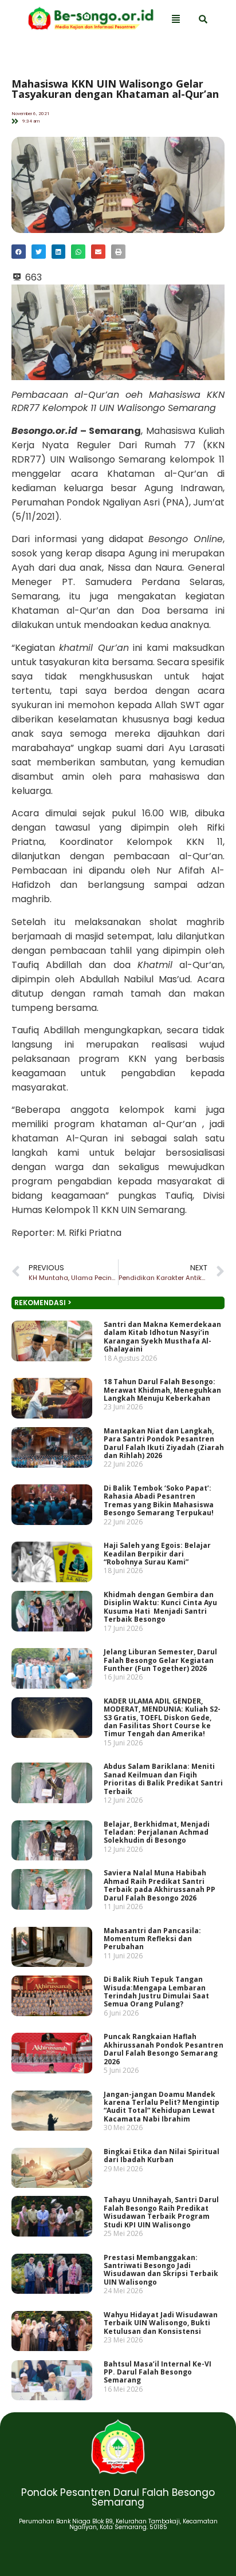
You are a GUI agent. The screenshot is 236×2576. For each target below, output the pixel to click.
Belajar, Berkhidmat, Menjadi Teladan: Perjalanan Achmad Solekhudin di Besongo (157, 1832)
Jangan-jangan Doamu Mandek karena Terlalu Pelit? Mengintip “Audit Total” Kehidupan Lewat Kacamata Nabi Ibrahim (162, 2107)
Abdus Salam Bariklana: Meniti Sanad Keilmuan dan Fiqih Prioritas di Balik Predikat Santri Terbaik (163, 1779)
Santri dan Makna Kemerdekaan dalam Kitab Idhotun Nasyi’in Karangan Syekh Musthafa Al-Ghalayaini (162, 1337)
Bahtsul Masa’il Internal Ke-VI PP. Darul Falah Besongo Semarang (158, 2372)
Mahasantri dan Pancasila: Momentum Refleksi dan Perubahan (152, 1939)
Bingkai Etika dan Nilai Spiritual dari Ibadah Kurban (162, 2156)
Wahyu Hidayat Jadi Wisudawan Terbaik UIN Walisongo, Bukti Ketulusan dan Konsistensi (161, 2323)
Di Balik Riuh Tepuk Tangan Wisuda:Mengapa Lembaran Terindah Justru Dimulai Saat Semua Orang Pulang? (156, 1992)
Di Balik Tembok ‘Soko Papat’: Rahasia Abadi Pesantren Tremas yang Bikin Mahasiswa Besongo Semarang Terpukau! (159, 1500)
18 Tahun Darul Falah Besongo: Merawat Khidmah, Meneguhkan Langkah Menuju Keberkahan (162, 1390)
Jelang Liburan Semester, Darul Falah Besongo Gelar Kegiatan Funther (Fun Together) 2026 (160, 1660)
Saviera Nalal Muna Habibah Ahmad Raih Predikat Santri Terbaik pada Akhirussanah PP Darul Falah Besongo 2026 (160, 1886)
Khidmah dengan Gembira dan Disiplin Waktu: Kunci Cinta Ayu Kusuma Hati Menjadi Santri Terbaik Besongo (160, 1607)
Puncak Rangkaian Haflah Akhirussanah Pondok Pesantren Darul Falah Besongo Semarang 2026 (164, 2049)
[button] (19, 252)
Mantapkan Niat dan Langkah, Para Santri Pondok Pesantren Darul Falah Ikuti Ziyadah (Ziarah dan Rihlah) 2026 (164, 1443)
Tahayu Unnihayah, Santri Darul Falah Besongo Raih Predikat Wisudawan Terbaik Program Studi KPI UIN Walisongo (161, 2212)
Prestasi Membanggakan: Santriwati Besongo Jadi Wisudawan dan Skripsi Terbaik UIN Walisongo (161, 2270)
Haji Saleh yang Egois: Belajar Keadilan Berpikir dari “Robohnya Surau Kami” (157, 1554)
